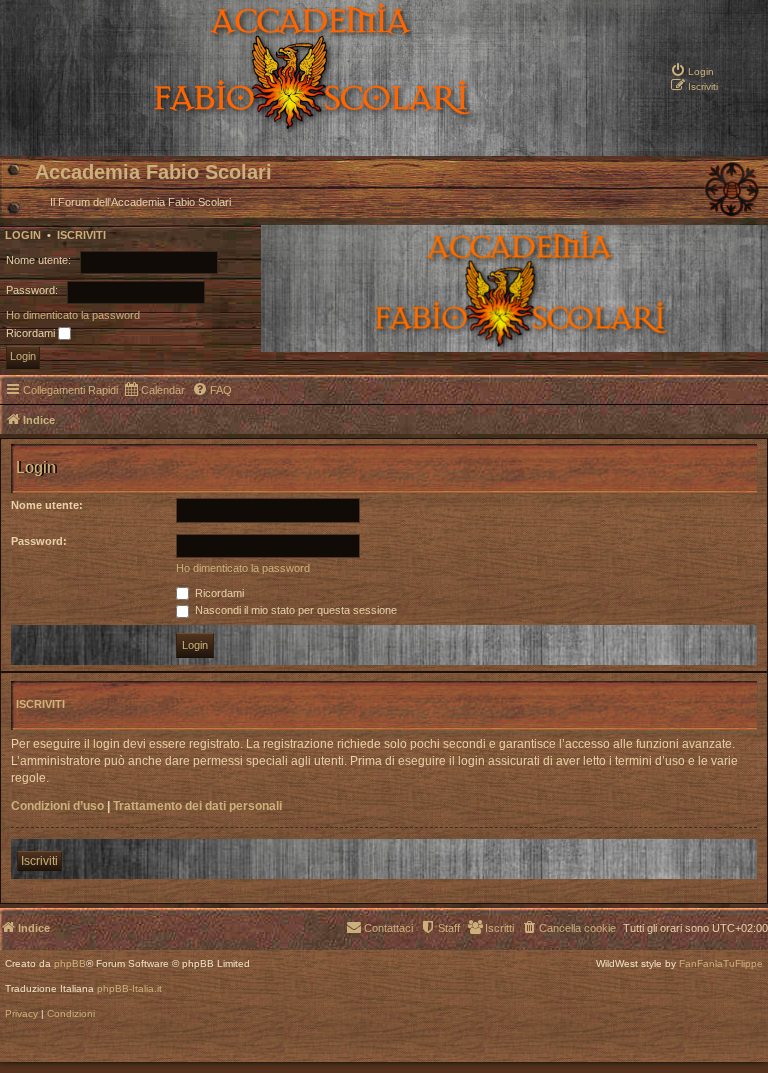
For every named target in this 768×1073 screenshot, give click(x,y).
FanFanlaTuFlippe (721, 964)
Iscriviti (81, 235)
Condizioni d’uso (57, 806)
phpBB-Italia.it (129, 989)
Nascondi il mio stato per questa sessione (294, 610)
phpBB (70, 964)
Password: (39, 541)
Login (23, 235)
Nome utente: (47, 505)
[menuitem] (692, 55)
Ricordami (32, 333)
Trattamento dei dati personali (197, 806)
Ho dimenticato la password (73, 315)
